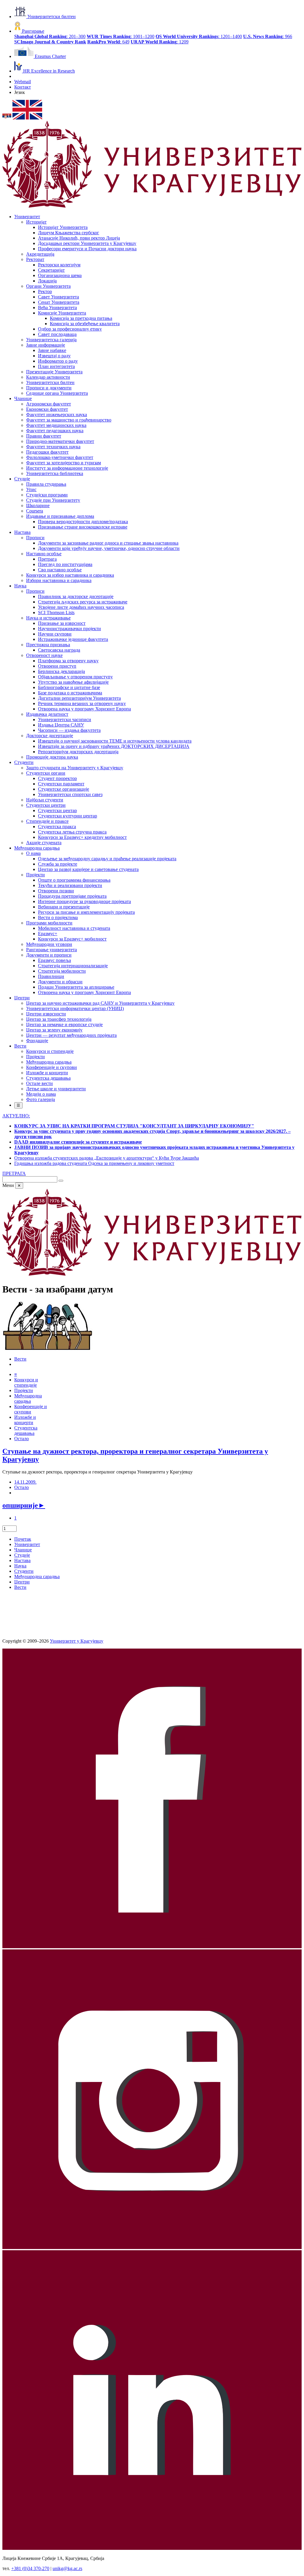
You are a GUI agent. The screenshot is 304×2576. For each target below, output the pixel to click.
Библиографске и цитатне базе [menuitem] (69, 687)
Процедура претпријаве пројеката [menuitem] (72, 896)
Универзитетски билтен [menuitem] (50, 382)
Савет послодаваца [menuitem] (57, 334)
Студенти (24, 1571)
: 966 (268, 36)
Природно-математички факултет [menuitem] (60, 441)
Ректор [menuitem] (45, 291)
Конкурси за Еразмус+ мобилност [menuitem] (72, 939)
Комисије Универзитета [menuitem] (62, 313)
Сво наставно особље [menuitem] (60, 570)
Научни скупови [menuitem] (55, 634)
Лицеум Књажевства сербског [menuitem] (69, 233)
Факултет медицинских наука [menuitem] (56, 425)
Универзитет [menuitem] (27, 217)
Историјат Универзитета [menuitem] (63, 227)
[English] (27, 118)
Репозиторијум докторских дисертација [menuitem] (78, 752)
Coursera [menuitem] (35, 511)
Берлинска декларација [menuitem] (61, 671)
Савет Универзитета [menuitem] (58, 297)
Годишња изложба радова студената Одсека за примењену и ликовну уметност (94, 1163)
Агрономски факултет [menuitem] (49, 404)
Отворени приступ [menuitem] (57, 666)
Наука (20, 1566)
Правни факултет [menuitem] (44, 436)
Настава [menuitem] (22, 532)
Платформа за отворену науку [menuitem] (68, 661)
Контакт (23, 87)
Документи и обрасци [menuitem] (60, 982)
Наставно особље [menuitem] (44, 554)
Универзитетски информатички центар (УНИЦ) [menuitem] (75, 1008)
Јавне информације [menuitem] (46, 345)
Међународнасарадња (28, 1398)
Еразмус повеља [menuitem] (54, 960)
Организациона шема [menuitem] (60, 275)
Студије (22, 1555)
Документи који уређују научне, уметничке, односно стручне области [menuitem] (109, 548)
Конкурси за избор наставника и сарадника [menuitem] (70, 575)
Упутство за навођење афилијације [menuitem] (73, 682)
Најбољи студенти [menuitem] (45, 800)
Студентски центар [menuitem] (57, 810)
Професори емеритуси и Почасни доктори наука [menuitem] (87, 249)
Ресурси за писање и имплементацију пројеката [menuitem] (86, 912)
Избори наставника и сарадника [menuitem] (59, 580)
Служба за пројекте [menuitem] (58, 864)
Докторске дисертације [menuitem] (50, 736)
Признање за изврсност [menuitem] (62, 623)
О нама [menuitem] (33, 853)
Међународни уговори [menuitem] (49, 944)
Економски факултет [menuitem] (47, 409)
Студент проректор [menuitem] (57, 778)
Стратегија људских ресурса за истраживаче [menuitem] (83, 602)
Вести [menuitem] (20, 1046)
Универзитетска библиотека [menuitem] (55, 473)
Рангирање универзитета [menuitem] (52, 950)
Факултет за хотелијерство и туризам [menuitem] (64, 463)
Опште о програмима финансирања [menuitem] (74, 880)
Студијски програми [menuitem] (47, 495)
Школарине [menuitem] (38, 505)
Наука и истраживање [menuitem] (48, 618)
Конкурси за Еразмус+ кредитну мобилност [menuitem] (82, 837)
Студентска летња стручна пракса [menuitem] (72, 832)
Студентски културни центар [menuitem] (68, 816)
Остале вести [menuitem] (39, 1083)
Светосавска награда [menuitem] (59, 650)
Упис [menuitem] (31, 489)
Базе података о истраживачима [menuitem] (70, 693)
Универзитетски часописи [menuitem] (65, 720)
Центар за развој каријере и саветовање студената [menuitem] (88, 869)
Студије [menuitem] (22, 479)
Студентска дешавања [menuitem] (48, 1078)
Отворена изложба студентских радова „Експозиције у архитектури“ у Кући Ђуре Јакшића (107, 1158)
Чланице (23, 1550)
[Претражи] (61, 1181)
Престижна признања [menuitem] (48, 645)
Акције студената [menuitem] (44, 843)
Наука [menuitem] (20, 586)
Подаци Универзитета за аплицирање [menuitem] (76, 987)
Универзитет (27, 1544)
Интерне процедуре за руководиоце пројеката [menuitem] (84, 901)
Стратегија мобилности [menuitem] (62, 971)
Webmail (23, 82)
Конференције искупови (31, 1409)
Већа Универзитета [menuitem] (57, 308)
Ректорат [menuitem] (35, 259)
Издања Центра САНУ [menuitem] (61, 725)
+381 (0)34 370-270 (30, 2568)
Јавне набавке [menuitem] (52, 350)
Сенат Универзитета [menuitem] (59, 302)
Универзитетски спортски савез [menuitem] (70, 794)
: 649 (108, 42)
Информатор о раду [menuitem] (58, 361)
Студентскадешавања (26, 1431)
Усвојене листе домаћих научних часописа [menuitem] (81, 607)
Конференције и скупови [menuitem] (52, 1067)
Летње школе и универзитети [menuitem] (56, 1089)
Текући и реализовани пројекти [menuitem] (70, 885)
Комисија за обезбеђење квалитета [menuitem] (85, 324)
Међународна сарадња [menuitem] (37, 848)
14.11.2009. (25, 1482)
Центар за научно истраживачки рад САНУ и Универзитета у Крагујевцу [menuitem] (100, 1003)
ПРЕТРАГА (14, 1173)
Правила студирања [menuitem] (46, 484)
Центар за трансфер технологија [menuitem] (59, 1019)
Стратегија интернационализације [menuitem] (73, 966)
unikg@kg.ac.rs (67, 2568)
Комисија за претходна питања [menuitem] (81, 318)
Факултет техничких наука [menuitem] (53, 447)
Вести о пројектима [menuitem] (58, 917)
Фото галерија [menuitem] (41, 1099)
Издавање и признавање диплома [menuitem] (60, 516)
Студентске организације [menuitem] (64, 789)
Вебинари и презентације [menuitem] (64, 907)
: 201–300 (50, 36)
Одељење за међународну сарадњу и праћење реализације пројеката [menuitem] (107, 859)
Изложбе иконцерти (25, 1420)
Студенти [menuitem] (24, 762)
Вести (20, 1359)
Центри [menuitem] (22, 998)
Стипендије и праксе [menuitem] (47, 821)
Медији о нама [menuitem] (41, 1094)
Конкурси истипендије (26, 1382)
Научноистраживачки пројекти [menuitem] (69, 629)
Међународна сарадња (37, 1576)
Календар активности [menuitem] (48, 377)
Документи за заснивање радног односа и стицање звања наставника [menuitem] (108, 543)
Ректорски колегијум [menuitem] (59, 265)
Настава (22, 1560)
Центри (22, 1582)
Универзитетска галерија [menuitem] (51, 340)
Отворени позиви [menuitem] (56, 891)
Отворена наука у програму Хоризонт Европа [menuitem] (84, 709)
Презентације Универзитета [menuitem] (54, 372)
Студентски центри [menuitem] (46, 805)
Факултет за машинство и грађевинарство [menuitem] (69, 420)
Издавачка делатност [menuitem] (47, 714)
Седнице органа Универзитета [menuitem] (57, 393)
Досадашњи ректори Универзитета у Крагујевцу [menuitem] (87, 243)
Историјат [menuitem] (36, 222)
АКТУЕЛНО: (16, 1116)
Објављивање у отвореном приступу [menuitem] (75, 677)
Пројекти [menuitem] (35, 875)
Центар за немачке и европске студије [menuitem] (64, 1024)
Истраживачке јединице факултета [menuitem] (73, 639)
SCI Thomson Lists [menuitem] (56, 612)
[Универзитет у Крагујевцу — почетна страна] (152, 206)
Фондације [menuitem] (37, 1041)
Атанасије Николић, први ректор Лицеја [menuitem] (79, 238)
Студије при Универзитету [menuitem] (53, 500)
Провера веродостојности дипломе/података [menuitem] (83, 522)
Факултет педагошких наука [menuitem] (55, 431)
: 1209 (160, 42)
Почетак (23, 1539)
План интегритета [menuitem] (56, 366)
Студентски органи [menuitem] (46, 773)
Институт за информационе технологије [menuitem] (67, 468)
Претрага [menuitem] (47, 559)
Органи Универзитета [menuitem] (48, 286)
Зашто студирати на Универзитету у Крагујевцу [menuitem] (75, 768)
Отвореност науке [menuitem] (44, 655)
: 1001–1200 (121, 36)
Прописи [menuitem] (35, 538)
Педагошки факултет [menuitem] (47, 452)
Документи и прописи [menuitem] (49, 955)
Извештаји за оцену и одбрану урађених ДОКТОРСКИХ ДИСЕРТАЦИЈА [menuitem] (114, 746)
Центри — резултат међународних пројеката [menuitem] (71, 1035)
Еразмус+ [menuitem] (48, 934)
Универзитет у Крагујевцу (77, 1641)
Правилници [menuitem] (51, 976)
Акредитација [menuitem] (40, 254)
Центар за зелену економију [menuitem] (54, 1030)
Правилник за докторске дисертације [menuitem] (76, 596)
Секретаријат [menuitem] (51, 270)
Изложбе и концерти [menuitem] (47, 1073)
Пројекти (24, 1390)
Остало (22, 1439)
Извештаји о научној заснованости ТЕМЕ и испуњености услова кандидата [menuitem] (115, 741)
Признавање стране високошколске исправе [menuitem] (83, 527)
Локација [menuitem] (47, 281)
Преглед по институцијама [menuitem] (65, 564)
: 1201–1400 (199, 36)
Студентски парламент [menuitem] (61, 784)
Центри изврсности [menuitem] (46, 1014)
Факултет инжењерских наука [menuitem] (57, 415)
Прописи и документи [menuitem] (49, 388)
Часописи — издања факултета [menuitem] (69, 730)
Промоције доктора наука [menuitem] (52, 757)
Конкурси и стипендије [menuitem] (50, 1051)
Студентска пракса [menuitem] (57, 827)
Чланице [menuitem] (23, 398)
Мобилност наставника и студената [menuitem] (74, 928)
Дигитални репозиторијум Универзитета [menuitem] (79, 698)
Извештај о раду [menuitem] (54, 356)
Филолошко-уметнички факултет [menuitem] (60, 457)
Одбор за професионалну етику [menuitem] (70, 329)
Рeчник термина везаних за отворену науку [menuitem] (82, 703)
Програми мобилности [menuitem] (49, 923)
